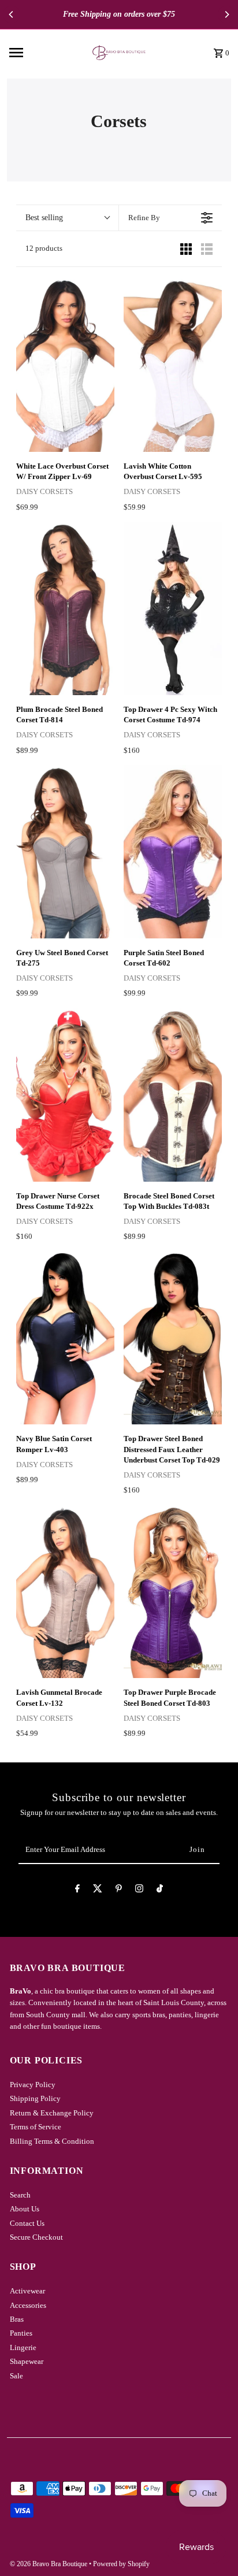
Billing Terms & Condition (52, 2141)
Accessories (28, 2306)
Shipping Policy (35, 2099)
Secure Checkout (36, 2237)
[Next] (226, 14)
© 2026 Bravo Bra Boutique (49, 2564)
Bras (17, 2319)
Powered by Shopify (121, 2564)
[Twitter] (98, 1890)
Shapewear (27, 2362)
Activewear (27, 2291)
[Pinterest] (119, 1890)
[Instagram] (139, 1890)
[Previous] (12, 14)
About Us (25, 2209)
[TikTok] (160, 1890)
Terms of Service (36, 2127)
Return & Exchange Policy (52, 2113)
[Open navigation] (40, 53)
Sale (16, 2376)
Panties (21, 2333)
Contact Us (27, 2224)
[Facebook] (77, 1890)
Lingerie (23, 2348)
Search (20, 2195)
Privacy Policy (33, 2085)
